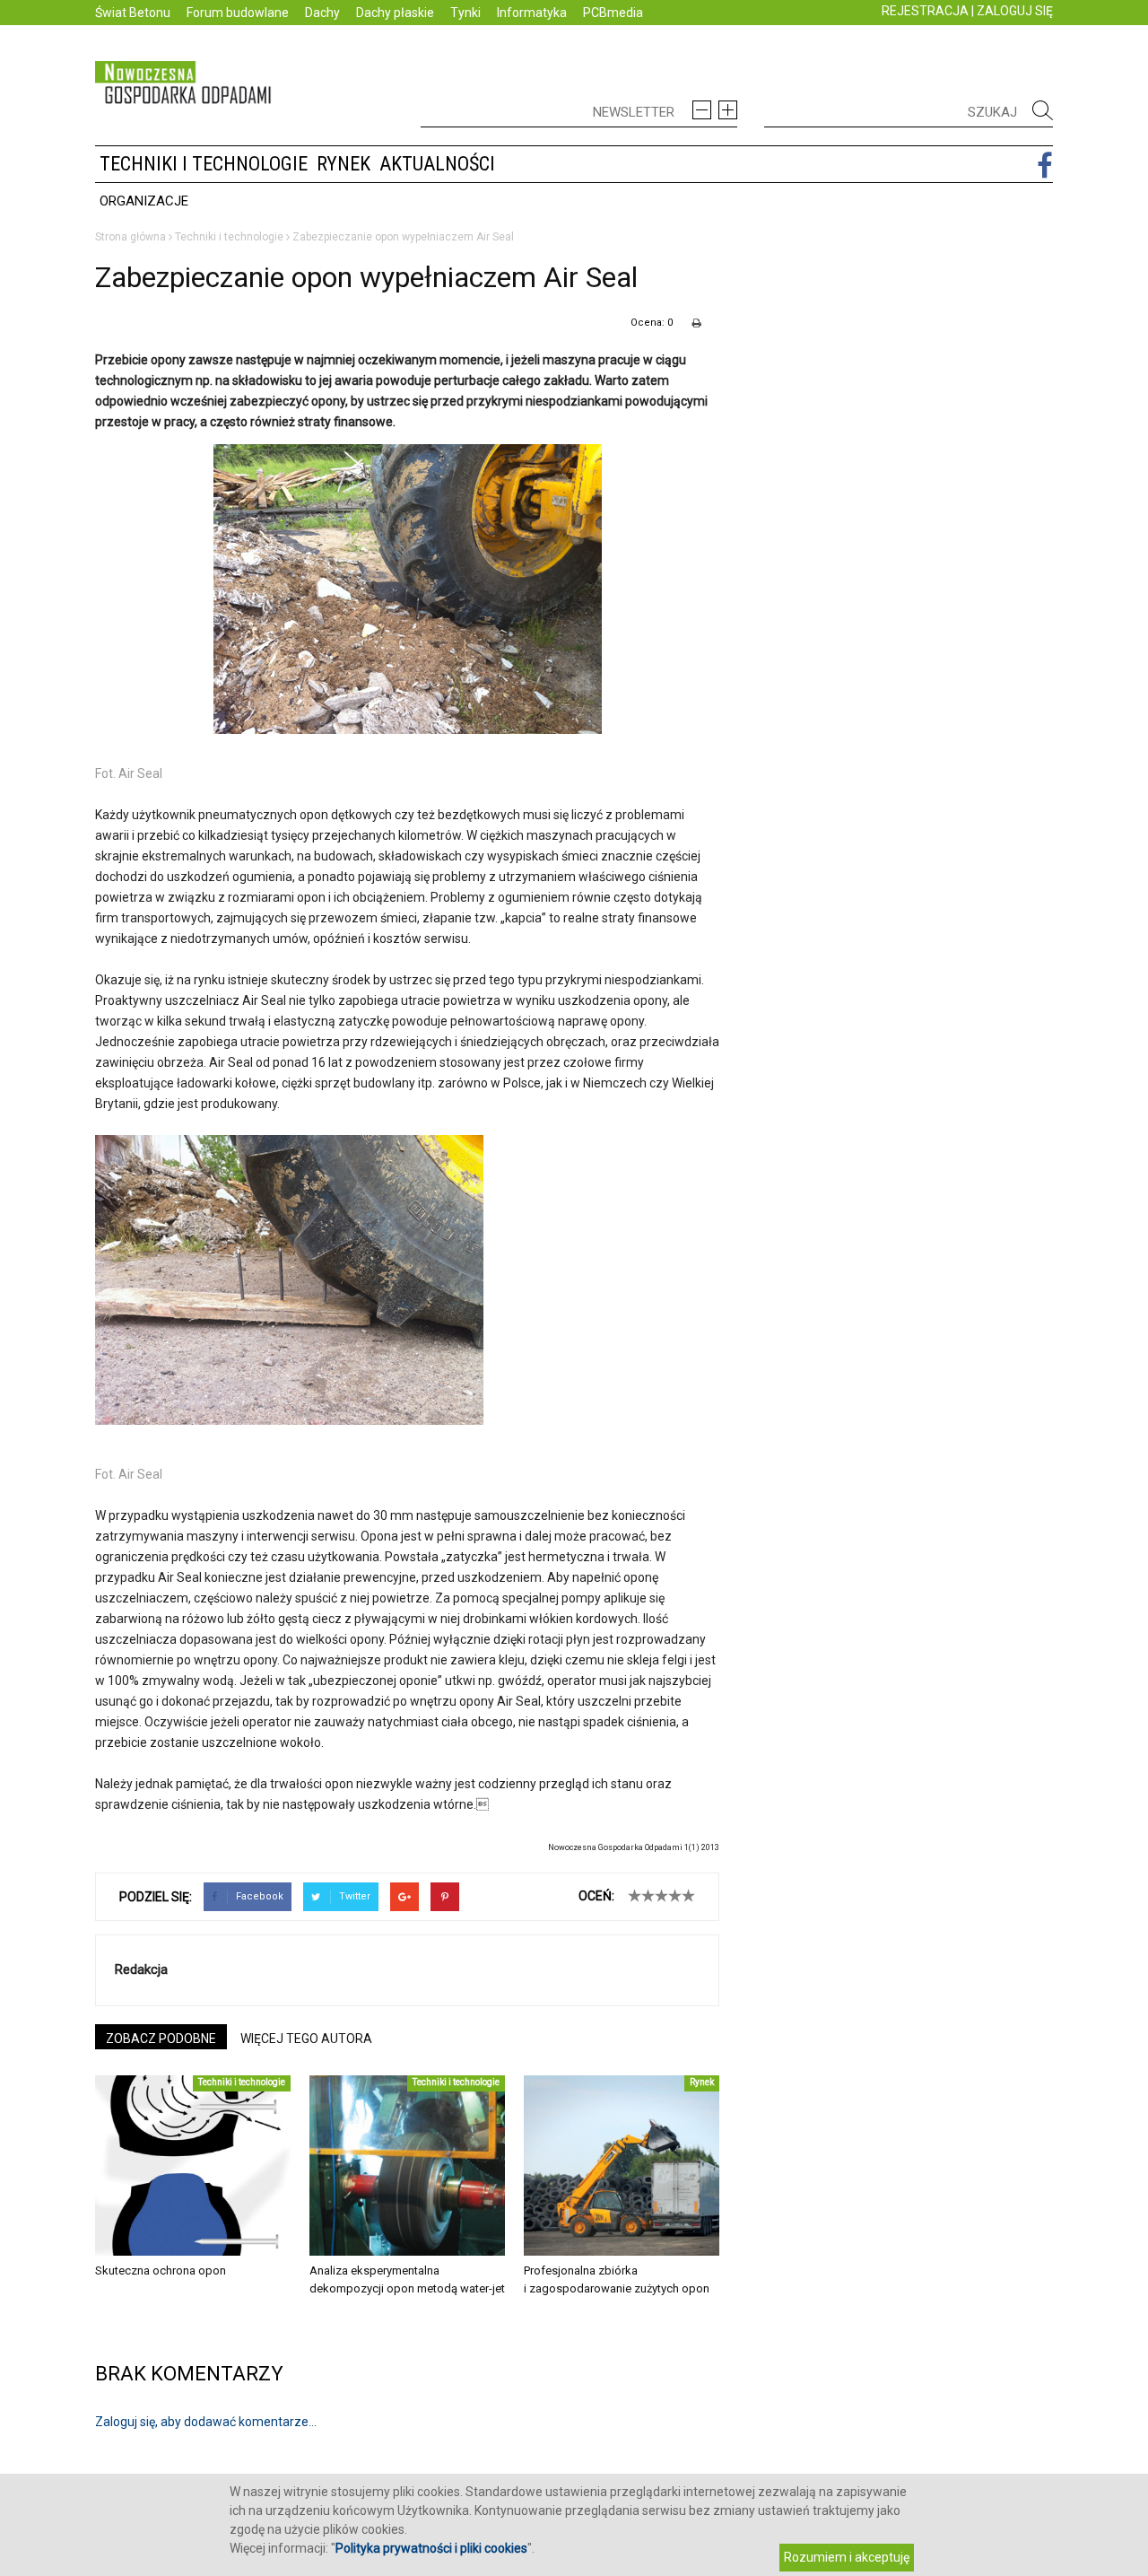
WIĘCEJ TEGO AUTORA (306, 2039)
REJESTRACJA (925, 11)
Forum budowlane (238, 13)
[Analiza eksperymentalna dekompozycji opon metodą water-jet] (407, 2166)
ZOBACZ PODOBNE (161, 2039)
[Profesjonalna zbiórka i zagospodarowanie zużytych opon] (622, 2166)
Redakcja (141, 1969)
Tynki (465, 13)
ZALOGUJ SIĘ (1015, 11)
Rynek (344, 164)
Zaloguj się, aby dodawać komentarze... (206, 2422)
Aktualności (437, 164)
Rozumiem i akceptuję (847, 2557)
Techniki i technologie (204, 164)
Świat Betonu (133, 13)
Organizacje (144, 201)
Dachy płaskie (395, 13)
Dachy (322, 13)
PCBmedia (613, 13)
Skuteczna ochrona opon (161, 2270)
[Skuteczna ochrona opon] (193, 2166)
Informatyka (532, 13)
